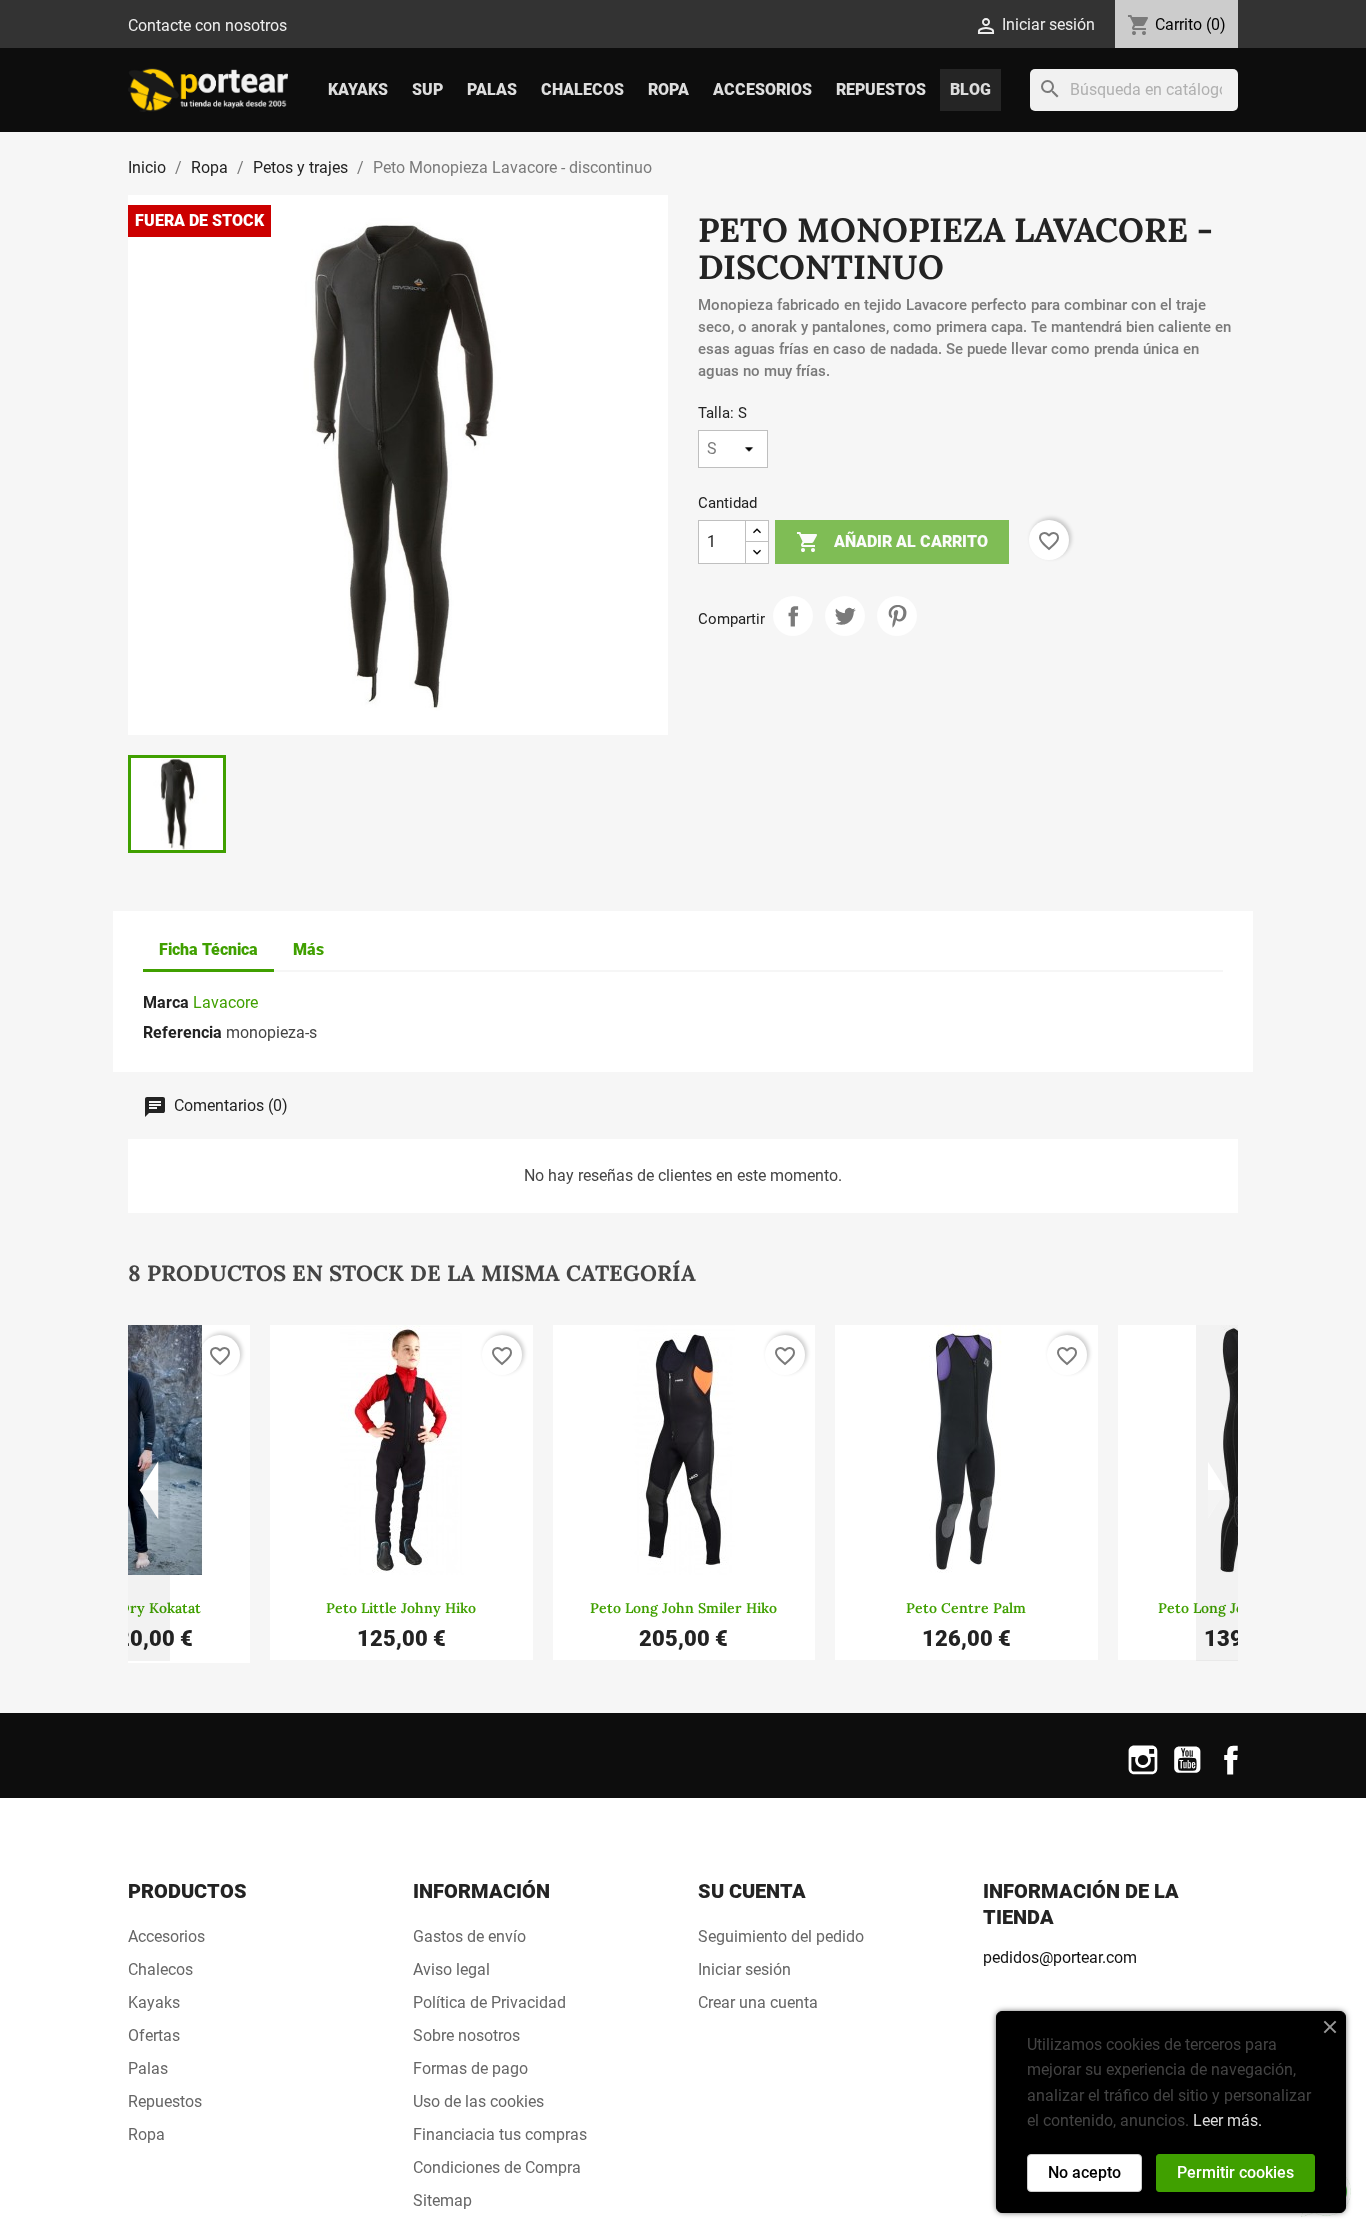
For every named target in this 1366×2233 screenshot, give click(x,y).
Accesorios (762, 89)
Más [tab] (308, 949)
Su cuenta (752, 1891)
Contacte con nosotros (207, 25)
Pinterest (897, 616)
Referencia (182, 1032)
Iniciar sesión (744, 1969)
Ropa (668, 89)
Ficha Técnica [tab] (208, 949)
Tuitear (845, 616)
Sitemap (442, 2200)
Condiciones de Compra (497, 2167)
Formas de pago (470, 2068)
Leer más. (1227, 2120)
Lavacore (225, 1002)
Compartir (793, 616)
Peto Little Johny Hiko (401, 1608)
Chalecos (582, 89)
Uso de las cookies (478, 2101)
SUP (427, 89)
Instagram (1143, 1772)
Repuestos (881, 89)
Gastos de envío (469, 1936)
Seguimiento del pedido (781, 1936)
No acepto (1084, 2172)
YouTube (1187, 1772)
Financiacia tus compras (500, 2134)
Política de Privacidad (489, 2002)
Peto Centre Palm (966, 1608)
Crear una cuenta (758, 2002)
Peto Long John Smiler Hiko (683, 1608)
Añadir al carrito (892, 542)
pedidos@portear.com (1060, 1957)
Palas (492, 89)
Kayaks (358, 89)
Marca (166, 1002)
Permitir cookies (1235, 2172)
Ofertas (154, 2035)
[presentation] (149, 1493)
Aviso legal (451, 1969)
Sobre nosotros (466, 2035)
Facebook (1231, 1772)
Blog (970, 89)
